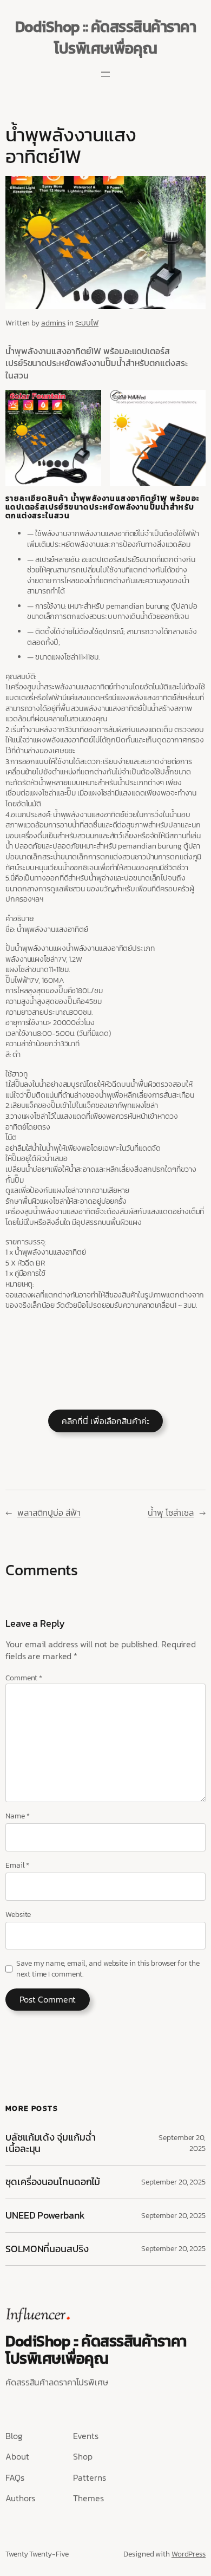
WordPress (189, 2554)
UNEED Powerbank (46, 2216)
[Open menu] (105, 74)
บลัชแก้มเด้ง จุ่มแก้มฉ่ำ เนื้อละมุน (50, 2143)
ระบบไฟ (87, 323)
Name (17, 1816)
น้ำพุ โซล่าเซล (171, 1512)
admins (53, 323)
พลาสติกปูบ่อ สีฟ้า (49, 1512)
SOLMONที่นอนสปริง (47, 2249)
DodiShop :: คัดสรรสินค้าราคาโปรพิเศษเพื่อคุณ (106, 37)
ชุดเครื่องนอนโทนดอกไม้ (53, 2182)
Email (17, 1866)
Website (18, 1915)
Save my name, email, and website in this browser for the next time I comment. (108, 1969)
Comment (24, 1678)
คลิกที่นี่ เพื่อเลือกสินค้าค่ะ (105, 1421)
